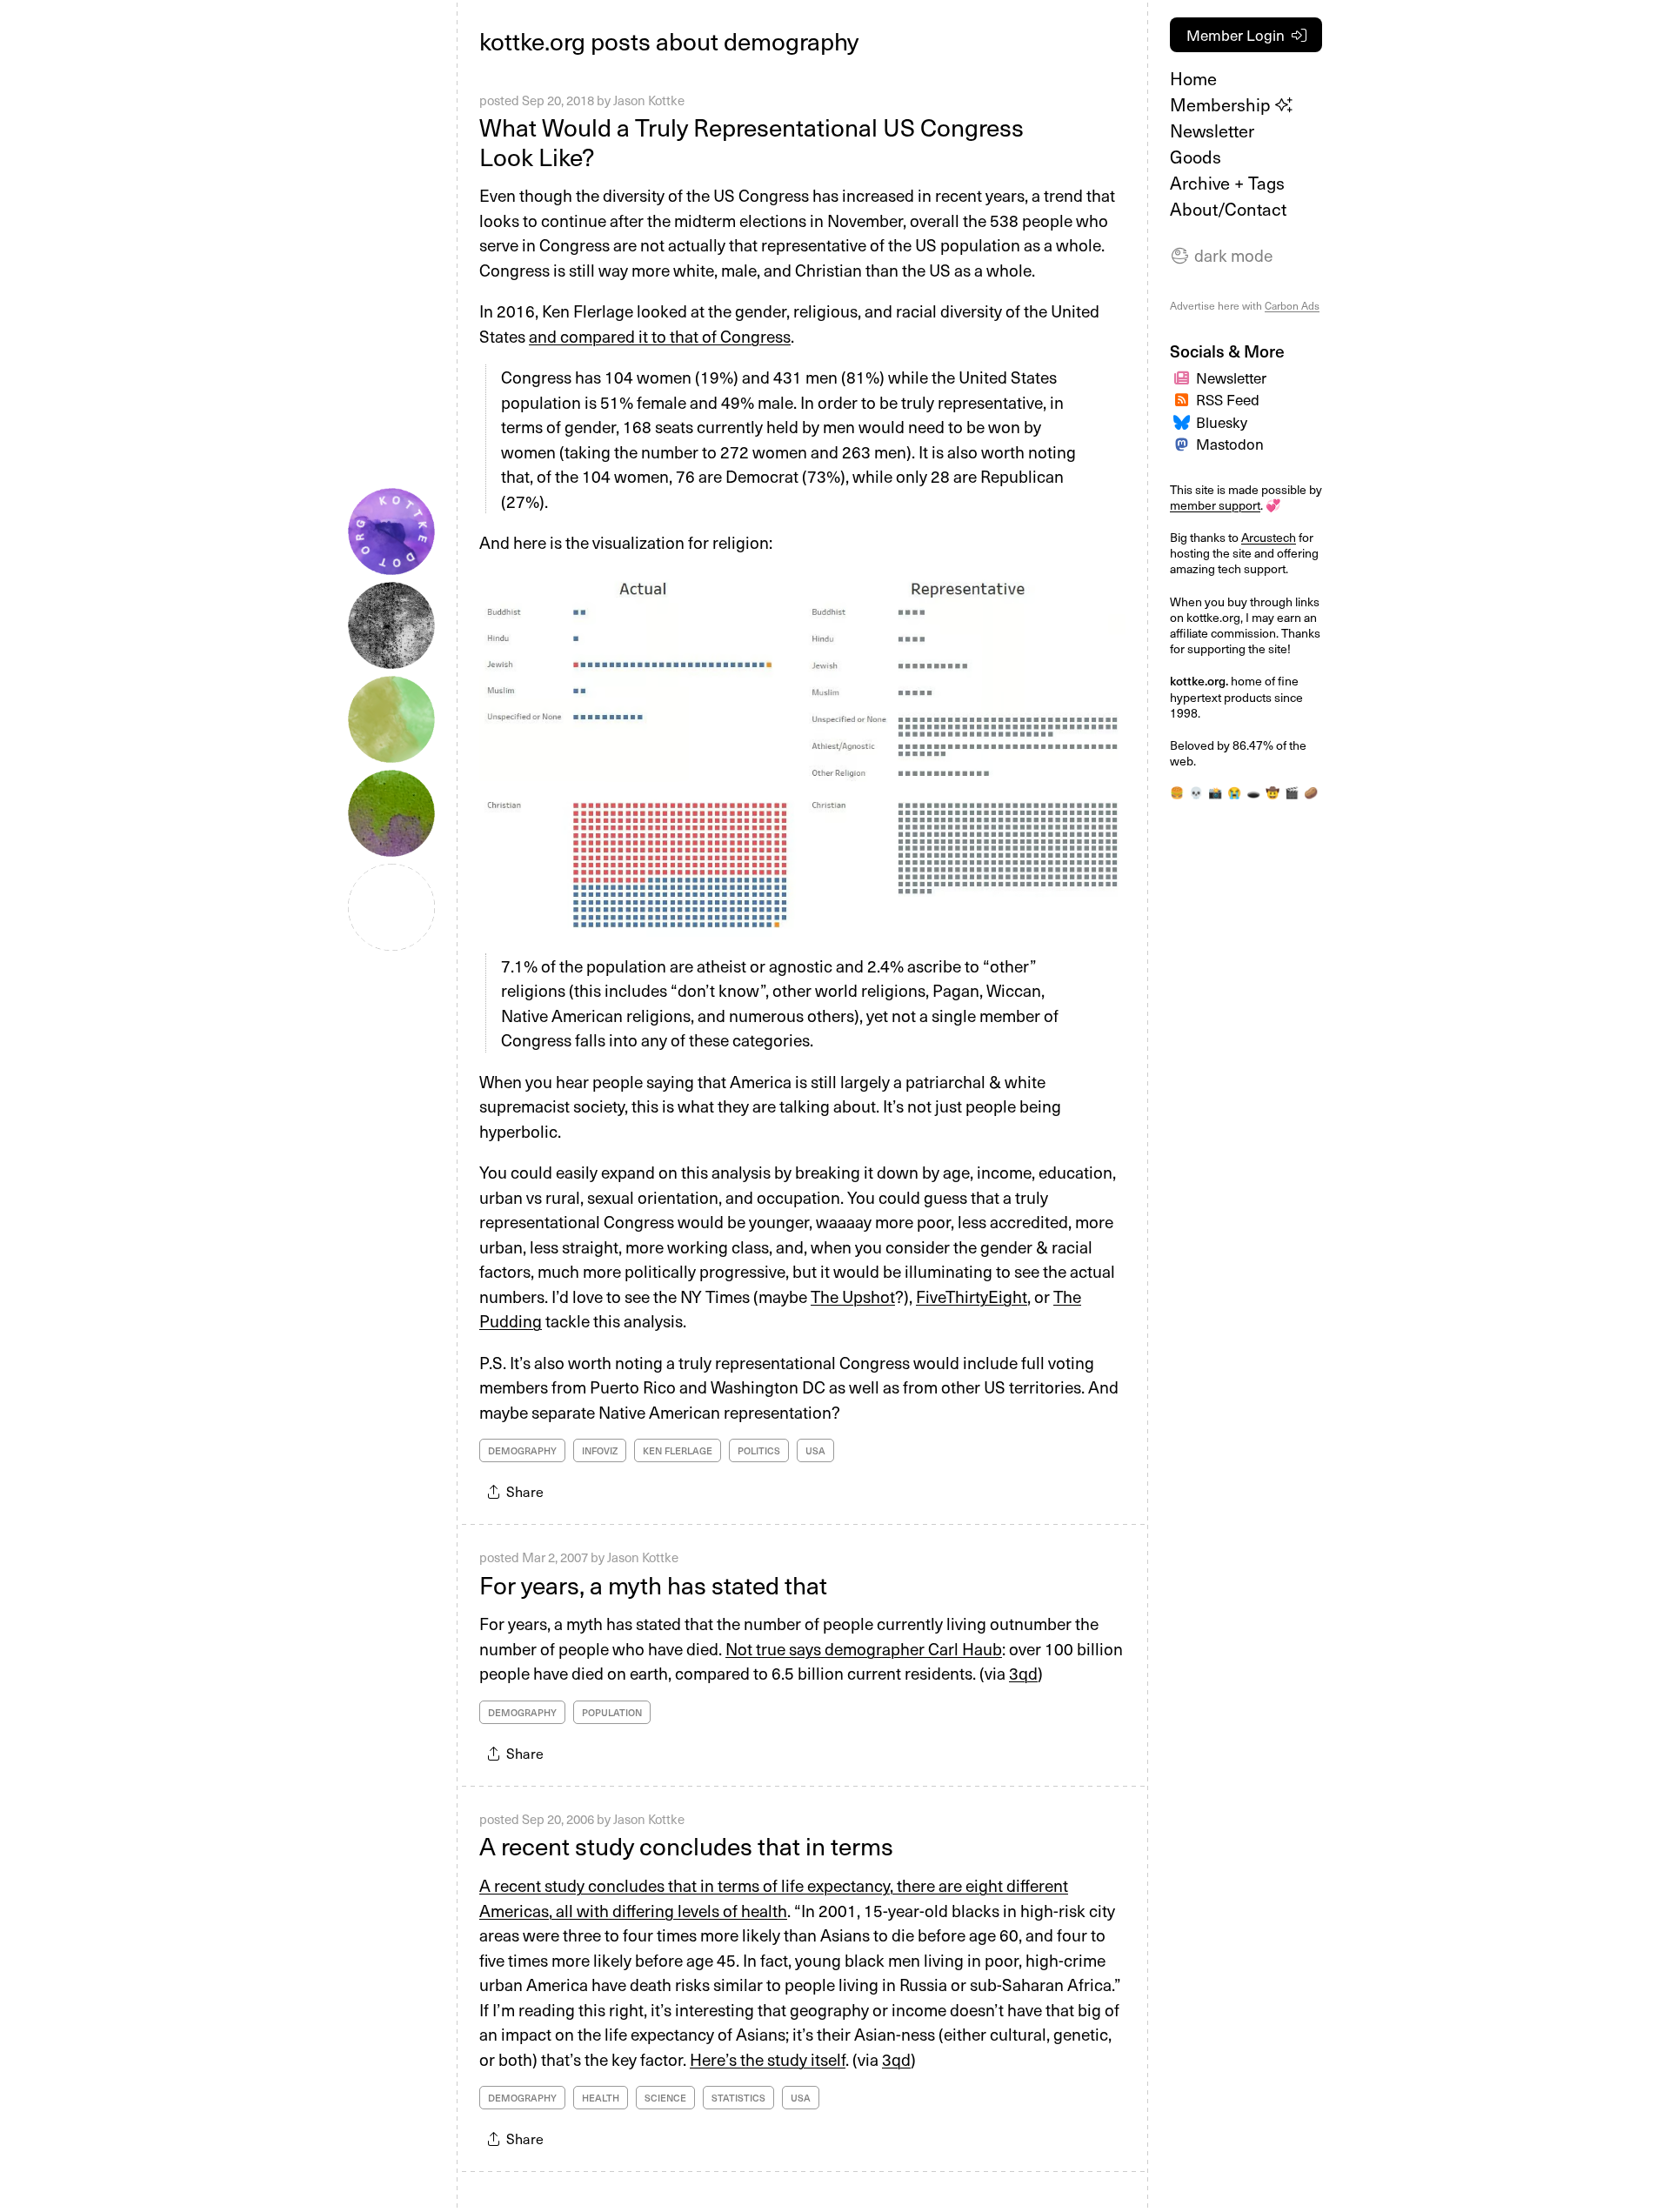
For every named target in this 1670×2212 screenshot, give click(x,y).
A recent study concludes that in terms (686, 1845)
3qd (1023, 1673)
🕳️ (1253, 792)
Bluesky (1222, 422)
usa (801, 2098)
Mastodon (1230, 444)
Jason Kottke (649, 100)
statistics (738, 2098)
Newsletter (1212, 130)
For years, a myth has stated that (653, 1584)
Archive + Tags (1227, 183)
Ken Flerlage (678, 1450)
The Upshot (853, 1296)
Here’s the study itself (768, 2059)
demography (522, 1450)
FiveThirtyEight (972, 1296)
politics (759, 1450)
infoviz (600, 1450)
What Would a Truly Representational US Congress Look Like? (751, 141)
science (665, 2098)
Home (1193, 78)
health (601, 2098)
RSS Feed (1228, 399)
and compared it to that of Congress (660, 336)
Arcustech (1269, 537)
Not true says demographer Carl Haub (864, 1648)
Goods (1196, 157)
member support (1215, 505)
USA (815, 1450)
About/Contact (1228, 209)
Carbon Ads (1292, 305)
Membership (1222, 104)
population (612, 1712)
